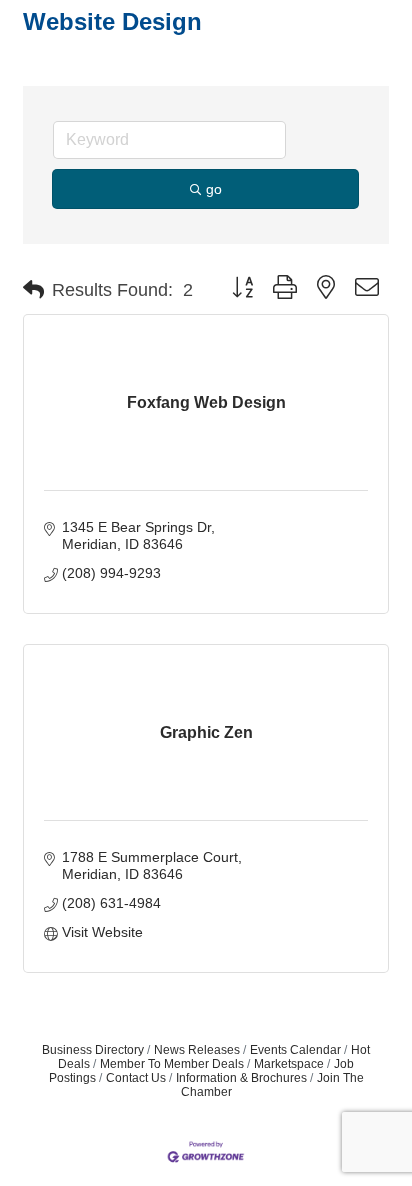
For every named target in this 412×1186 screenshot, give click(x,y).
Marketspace (289, 1064)
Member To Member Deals (172, 1064)
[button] (33, 290)
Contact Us (136, 1078)
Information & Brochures (241, 1078)
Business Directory (93, 1050)
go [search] (214, 189)
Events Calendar (295, 1050)
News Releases (197, 1050)
